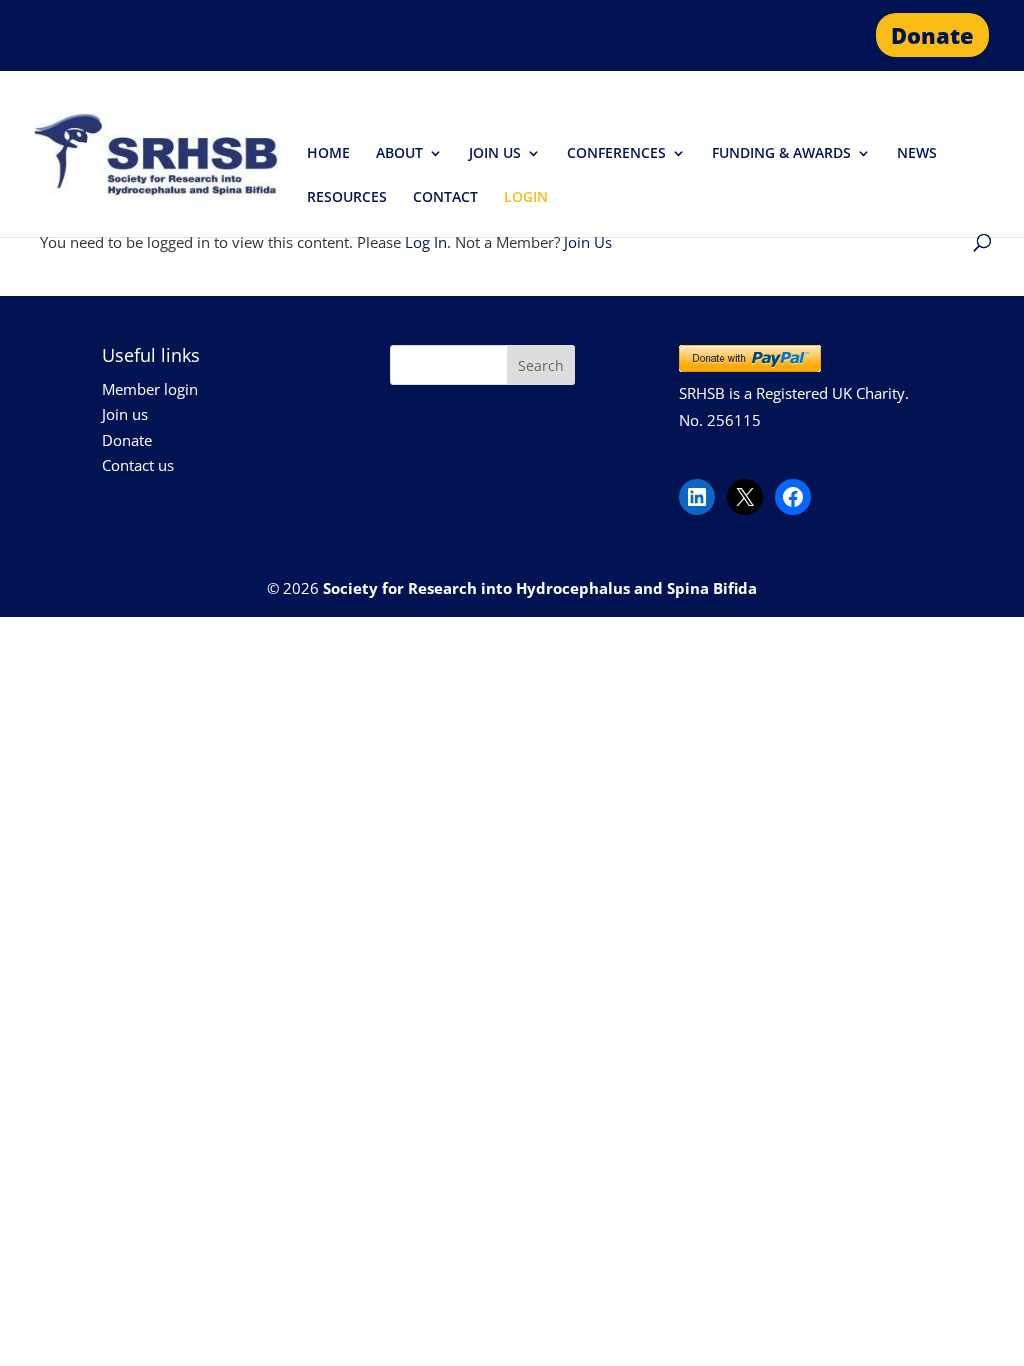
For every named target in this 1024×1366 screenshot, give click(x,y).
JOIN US (495, 154)
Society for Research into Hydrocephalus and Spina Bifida (540, 588)
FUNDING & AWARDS (781, 154)
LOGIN (526, 198)
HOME (328, 154)
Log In (426, 242)
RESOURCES (347, 198)
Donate (932, 35)
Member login (150, 389)
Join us (125, 414)
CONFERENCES (616, 154)
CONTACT (445, 198)
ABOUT (399, 154)
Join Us (588, 242)
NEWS (917, 154)
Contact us (138, 465)
